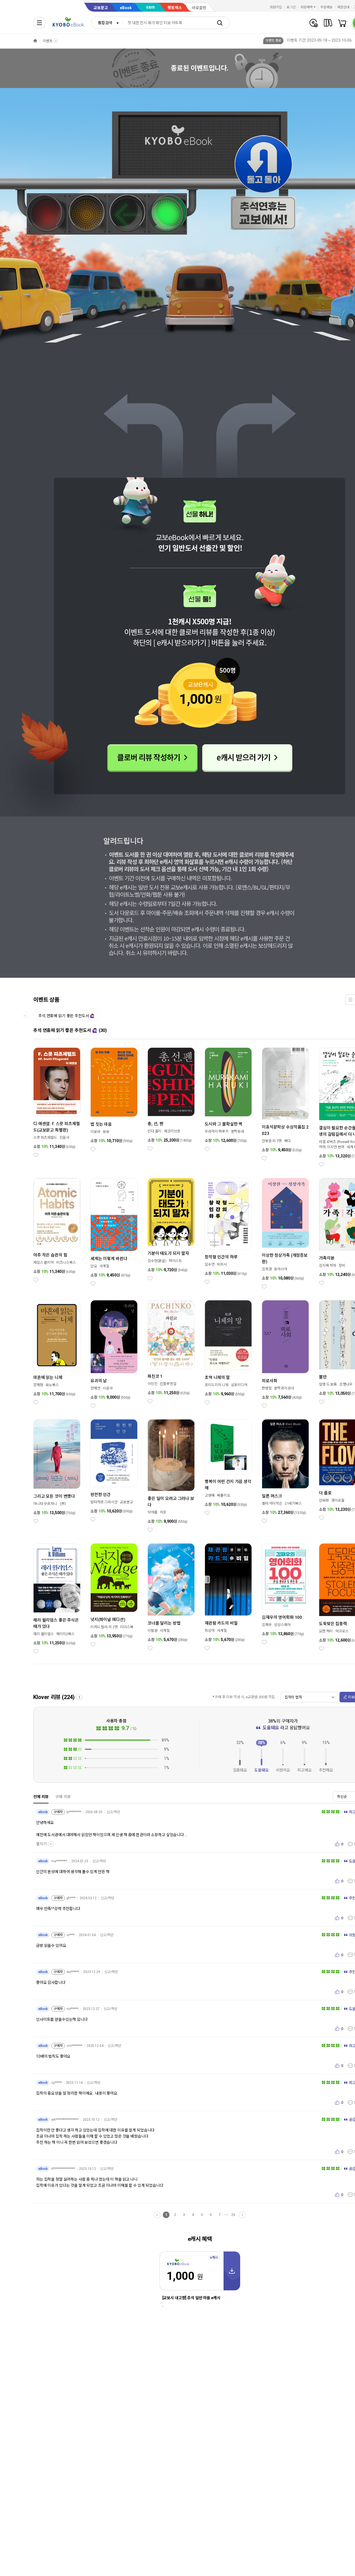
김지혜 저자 (328, 1266)
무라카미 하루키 (217, 1131)
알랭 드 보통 (328, 1384)
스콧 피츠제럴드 (45, 1138)
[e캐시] (314, 23)
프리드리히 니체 (217, 1385)
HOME (35, 41)
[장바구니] (342, 23)
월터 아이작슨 (272, 1503)
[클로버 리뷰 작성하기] (153, 758)
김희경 (267, 1269)
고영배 (210, 1495)
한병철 (267, 1388)
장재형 (38, 1385)
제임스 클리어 (44, 1262)
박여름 (153, 1512)
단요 (94, 1266)
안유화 (324, 1500)
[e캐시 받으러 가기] (248, 758)
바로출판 (199, 8)
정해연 (95, 1388)
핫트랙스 (175, 8)
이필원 (153, 1631)
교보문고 (101, 8)
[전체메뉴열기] (39, 23)
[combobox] (107, 23)
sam (150, 7)
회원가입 (276, 7)
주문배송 (326, 7)
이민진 (153, 1384)
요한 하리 (326, 1631)
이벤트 (48, 41)
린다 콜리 (154, 1131)
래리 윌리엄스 (44, 1634)
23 (233, 2215)
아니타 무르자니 (45, 1504)
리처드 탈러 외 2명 (104, 1627)
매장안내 (343, 7)
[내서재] (328, 23)
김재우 (267, 1625)
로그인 (291, 7)
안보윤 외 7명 (272, 1141)
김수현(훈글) (157, 1261)
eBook (126, 8)
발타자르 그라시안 (104, 1502)
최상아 (210, 1631)
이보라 (95, 1132)
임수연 (210, 1264)
